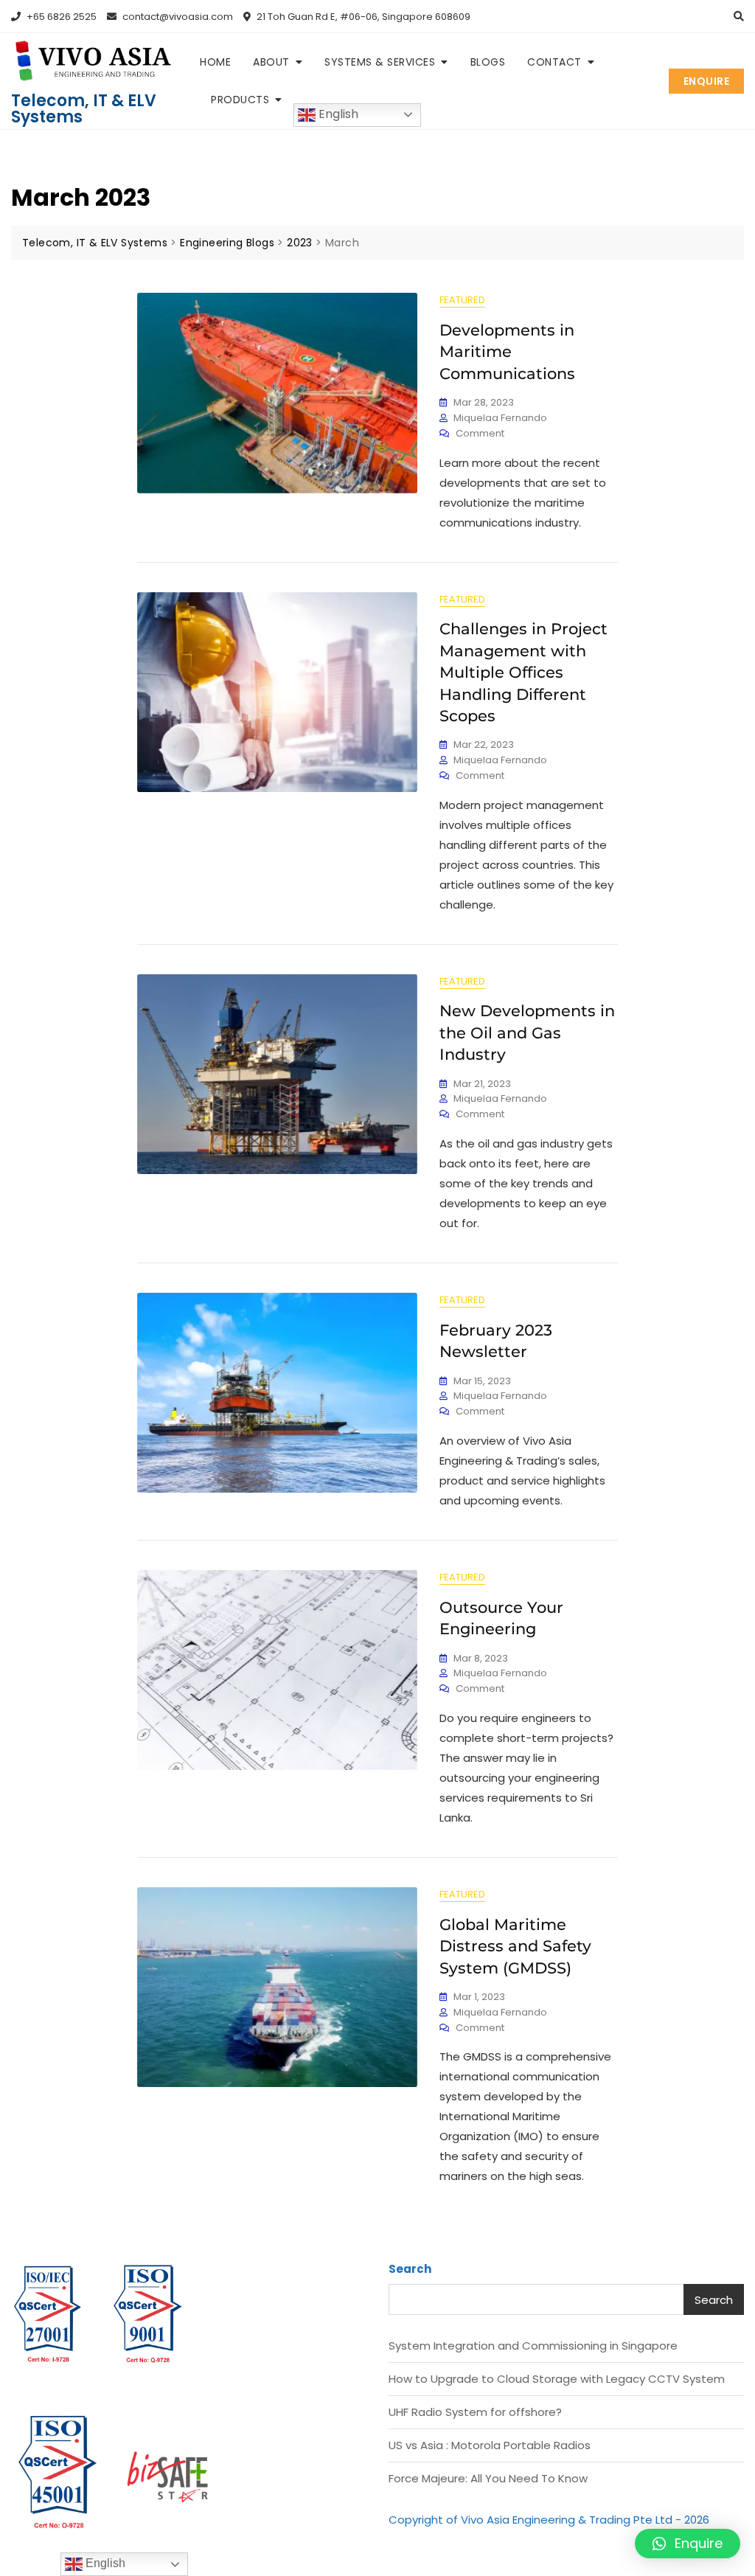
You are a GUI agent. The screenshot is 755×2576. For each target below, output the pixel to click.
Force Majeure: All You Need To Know (488, 2478)
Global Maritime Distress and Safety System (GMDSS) (515, 1946)
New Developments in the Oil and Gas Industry (527, 1032)
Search (410, 2269)
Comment (480, 433)
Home (215, 62)
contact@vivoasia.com (177, 17)
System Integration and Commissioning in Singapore (533, 2346)
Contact (554, 62)
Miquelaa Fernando (500, 418)
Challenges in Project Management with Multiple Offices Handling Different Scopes (523, 672)
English (337, 114)
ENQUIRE (707, 81)
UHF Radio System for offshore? (475, 2412)
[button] (688, 2544)
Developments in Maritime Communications (507, 352)
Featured (462, 300)
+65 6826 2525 (60, 17)
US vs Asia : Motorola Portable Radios (490, 2445)
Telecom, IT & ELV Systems (84, 109)
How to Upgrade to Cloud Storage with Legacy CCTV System (557, 2379)
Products (240, 100)
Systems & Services (380, 62)
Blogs (488, 62)
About (271, 62)
